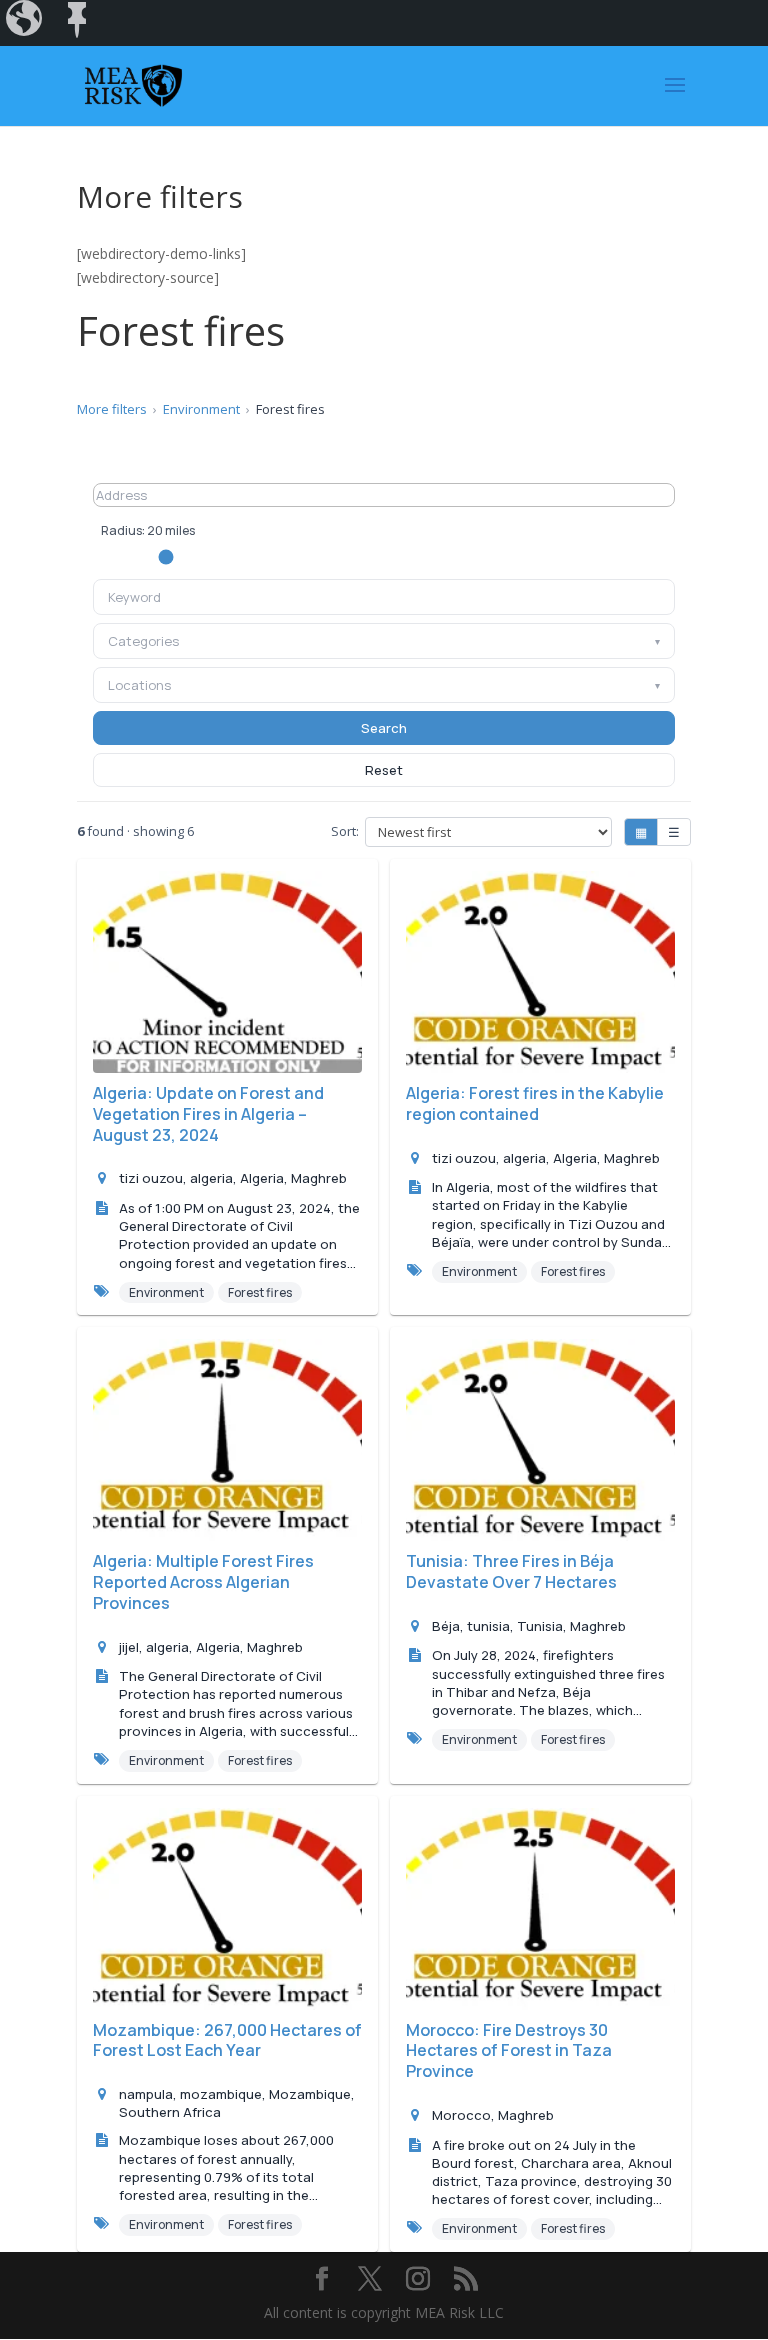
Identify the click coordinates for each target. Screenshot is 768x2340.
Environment (201, 409)
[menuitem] (26, 23)
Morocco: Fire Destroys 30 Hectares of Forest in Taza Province (509, 2051)
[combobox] (384, 597)
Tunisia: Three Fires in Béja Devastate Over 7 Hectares (511, 1571)
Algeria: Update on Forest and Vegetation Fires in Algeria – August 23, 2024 (208, 1114)
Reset (384, 770)
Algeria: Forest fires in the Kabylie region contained (535, 1103)
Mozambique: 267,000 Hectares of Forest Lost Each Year (227, 2040)
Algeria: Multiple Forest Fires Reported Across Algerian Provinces (203, 1582)
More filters (112, 409)
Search (384, 728)
